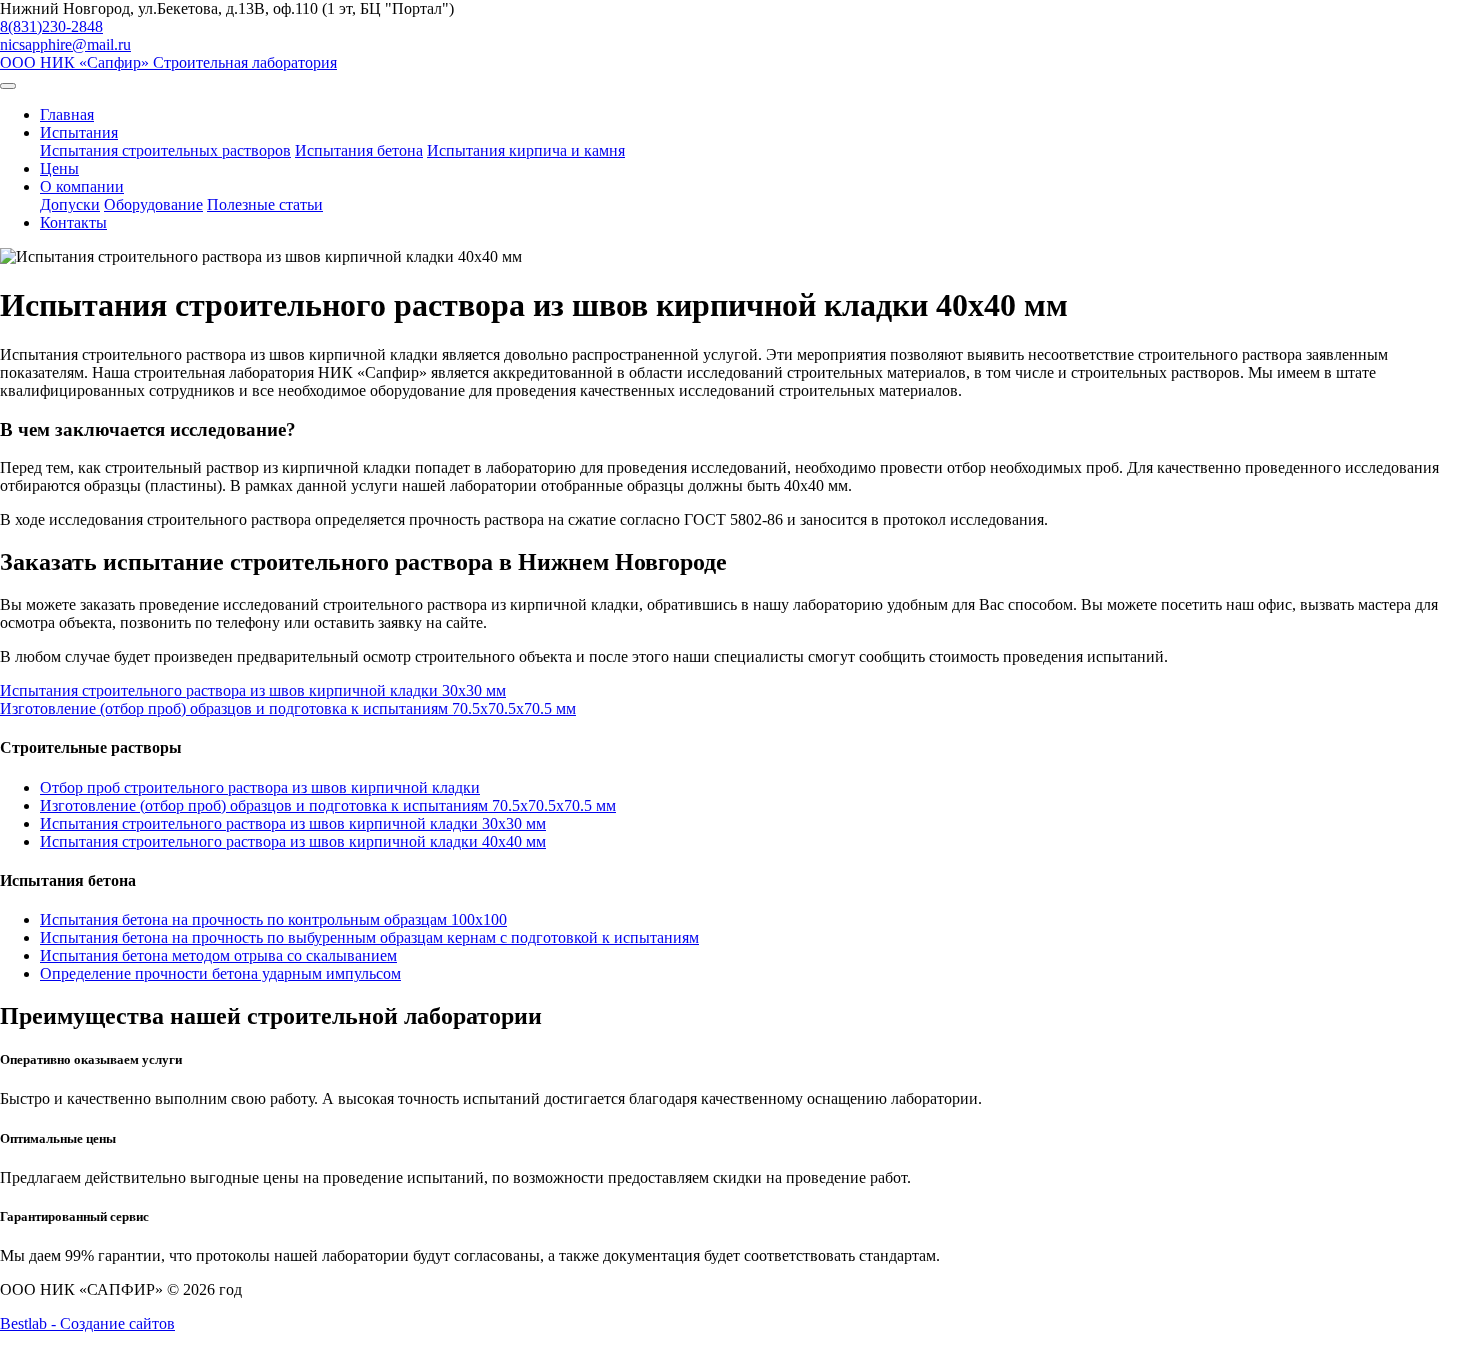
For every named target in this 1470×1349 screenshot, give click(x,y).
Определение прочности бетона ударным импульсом (220, 973)
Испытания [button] (79, 132)
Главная (67, 114)
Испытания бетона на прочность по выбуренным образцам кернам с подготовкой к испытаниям (369, 937)
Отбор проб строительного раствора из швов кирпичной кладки (260, 787)
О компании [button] (82, 186)
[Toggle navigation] (8, 86)
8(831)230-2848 (51, 26)
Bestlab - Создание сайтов (87, 1323)
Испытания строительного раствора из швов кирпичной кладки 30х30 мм (293, 823)
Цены (59, 168)
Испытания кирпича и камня (526, 150)
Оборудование (153, 204)
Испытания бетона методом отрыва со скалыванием (218, 955)
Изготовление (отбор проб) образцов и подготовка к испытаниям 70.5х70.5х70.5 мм (328, 805)
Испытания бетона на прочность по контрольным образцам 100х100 (273, 919)
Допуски (70, 204)
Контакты (73, 222)
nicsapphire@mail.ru (65, 44)
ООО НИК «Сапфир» (168, 62)
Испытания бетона (359, 150)
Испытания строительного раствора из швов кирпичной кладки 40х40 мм (293, 841)
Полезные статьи (265, 204)
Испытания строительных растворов (165, 150)
